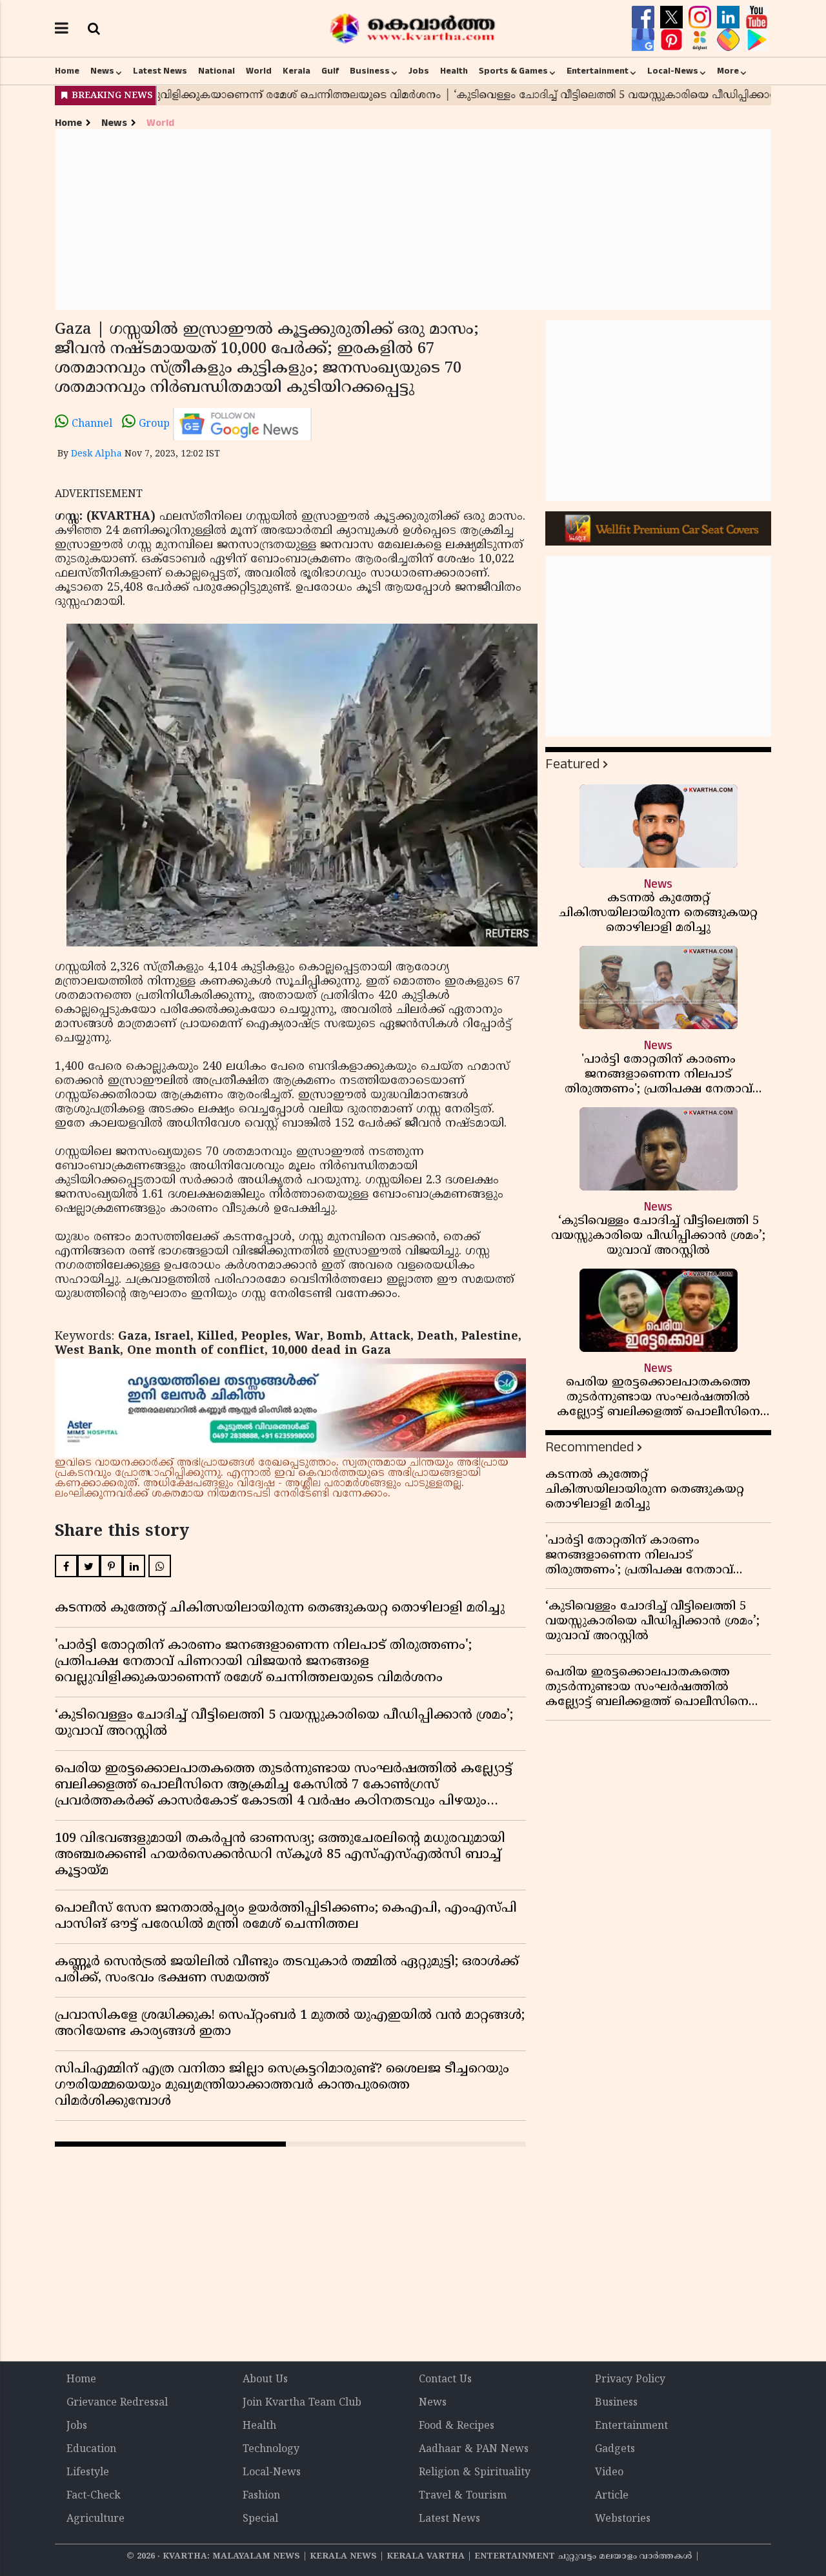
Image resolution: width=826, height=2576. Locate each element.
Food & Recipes (457, 2426)
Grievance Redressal (117, 2403)
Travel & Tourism (463, 2496)
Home (67, 71)
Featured (572, 764)
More (728, 71)
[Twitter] (673, 17)
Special (260, 2519)
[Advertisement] (413, 220)
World (259, 71)
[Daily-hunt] (701, 40)
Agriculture (96, 2519)
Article (612, 2496)
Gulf (330, 71)
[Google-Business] (645, 40)
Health (454, 71)
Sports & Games (513, 71)
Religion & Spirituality (475, 2473)
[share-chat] (730, 40)
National (217, 71)
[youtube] (757, 17)
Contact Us (445, 2380)
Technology (271, 2449)
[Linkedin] (730, 17)
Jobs (419, 71)
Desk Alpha (96, 454)
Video (609, 2473)
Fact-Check (94, 2496)
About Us (265, 2380)
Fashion (261, 2496)
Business (370, 71)
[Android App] (757, 40)
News (102, 71)
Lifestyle (88, 2473)
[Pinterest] (673, 40)
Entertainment (598, 71)
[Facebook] (645, 17)
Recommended (589, 1447)
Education (91, 2449)
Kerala (297, 71)
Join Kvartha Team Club (302, 2403)
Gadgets (615, 2449)
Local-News (673, 71)
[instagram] (701, 17)
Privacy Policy (630, 2380)
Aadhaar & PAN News (474, 2449)
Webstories (623, 2519)
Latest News (160, 71)
